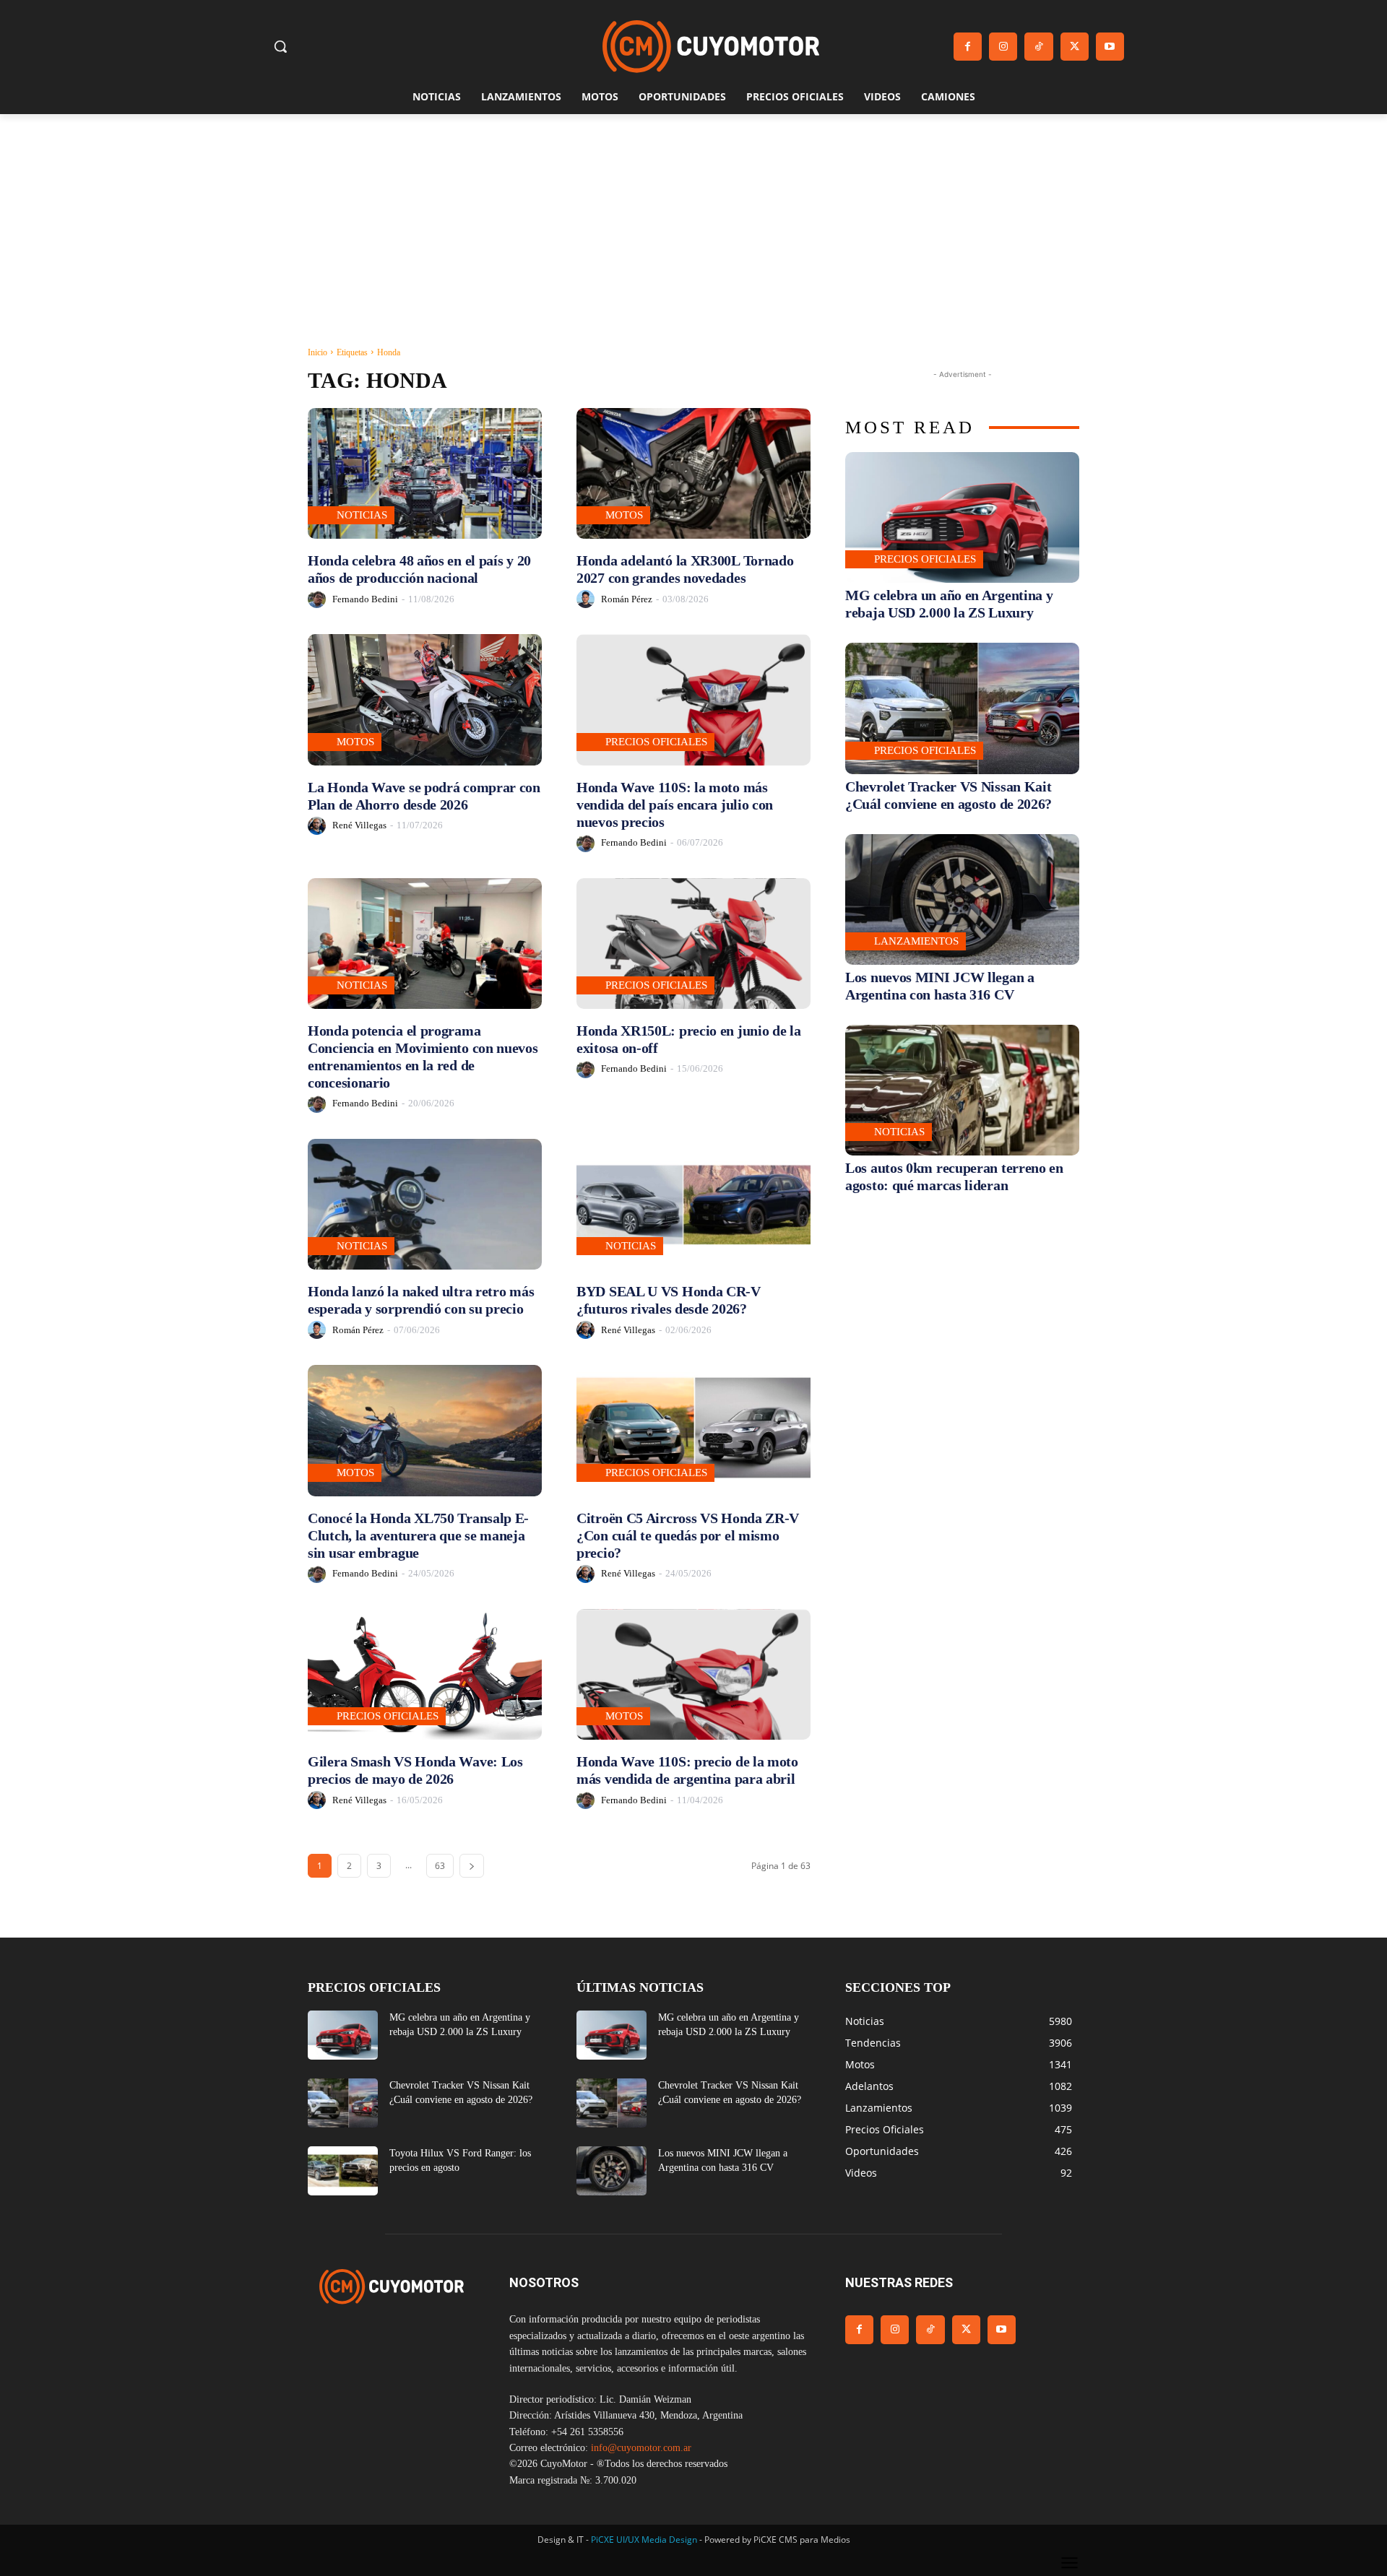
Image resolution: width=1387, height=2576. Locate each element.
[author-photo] (319, 599)
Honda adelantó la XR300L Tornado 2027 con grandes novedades (685, 569)
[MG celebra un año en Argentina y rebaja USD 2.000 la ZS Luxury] (962, 517)
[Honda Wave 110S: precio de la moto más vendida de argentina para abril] (693, 1674)
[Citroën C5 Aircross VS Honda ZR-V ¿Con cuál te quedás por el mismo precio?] (693, 1430)
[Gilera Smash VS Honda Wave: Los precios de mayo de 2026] (425, 1674)
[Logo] (711, 47)
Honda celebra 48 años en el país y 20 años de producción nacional (419, 569)
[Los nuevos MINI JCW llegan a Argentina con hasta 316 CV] (962, 899)
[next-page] (472, 1866)
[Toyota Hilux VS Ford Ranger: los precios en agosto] (343, 2171)
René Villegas (359, 825)
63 (440, 1866)
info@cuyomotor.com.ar (641, 2448)
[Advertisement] (693, 222)
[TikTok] (1038, 47)
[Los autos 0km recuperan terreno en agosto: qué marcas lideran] (962, 1090)
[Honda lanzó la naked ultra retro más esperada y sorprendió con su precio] (425, 1204)
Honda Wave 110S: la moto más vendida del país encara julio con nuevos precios (675, 805)
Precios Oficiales (656, 742)
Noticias (362, 515)
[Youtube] (1110, 47)
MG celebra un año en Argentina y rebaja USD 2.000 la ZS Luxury (949, 604)
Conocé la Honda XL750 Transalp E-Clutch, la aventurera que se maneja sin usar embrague (418, 1535)
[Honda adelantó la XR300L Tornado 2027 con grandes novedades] (693, 473)
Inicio (317, 352)
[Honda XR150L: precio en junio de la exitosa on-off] (693, 944)
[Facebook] (968, 47)
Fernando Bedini (365, 599)
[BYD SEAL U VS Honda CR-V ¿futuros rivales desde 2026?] (693, 1204)
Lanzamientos (916, 941)
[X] (1075, 47)
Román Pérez (627, 599)
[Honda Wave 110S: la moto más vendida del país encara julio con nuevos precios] (693, 699)
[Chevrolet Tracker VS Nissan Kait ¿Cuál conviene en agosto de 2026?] (962, 708)
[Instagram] (1003, 47)
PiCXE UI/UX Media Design (644, 2540)
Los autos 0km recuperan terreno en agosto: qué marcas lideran (954, 1176)
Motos (624, 515)
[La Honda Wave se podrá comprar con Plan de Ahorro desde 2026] (425, 699)
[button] (280, 46)
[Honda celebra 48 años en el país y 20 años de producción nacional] (425, 473)
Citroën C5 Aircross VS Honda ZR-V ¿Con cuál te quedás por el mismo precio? (688, 1535)
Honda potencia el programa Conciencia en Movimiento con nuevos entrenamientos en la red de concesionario (423, 1057)
